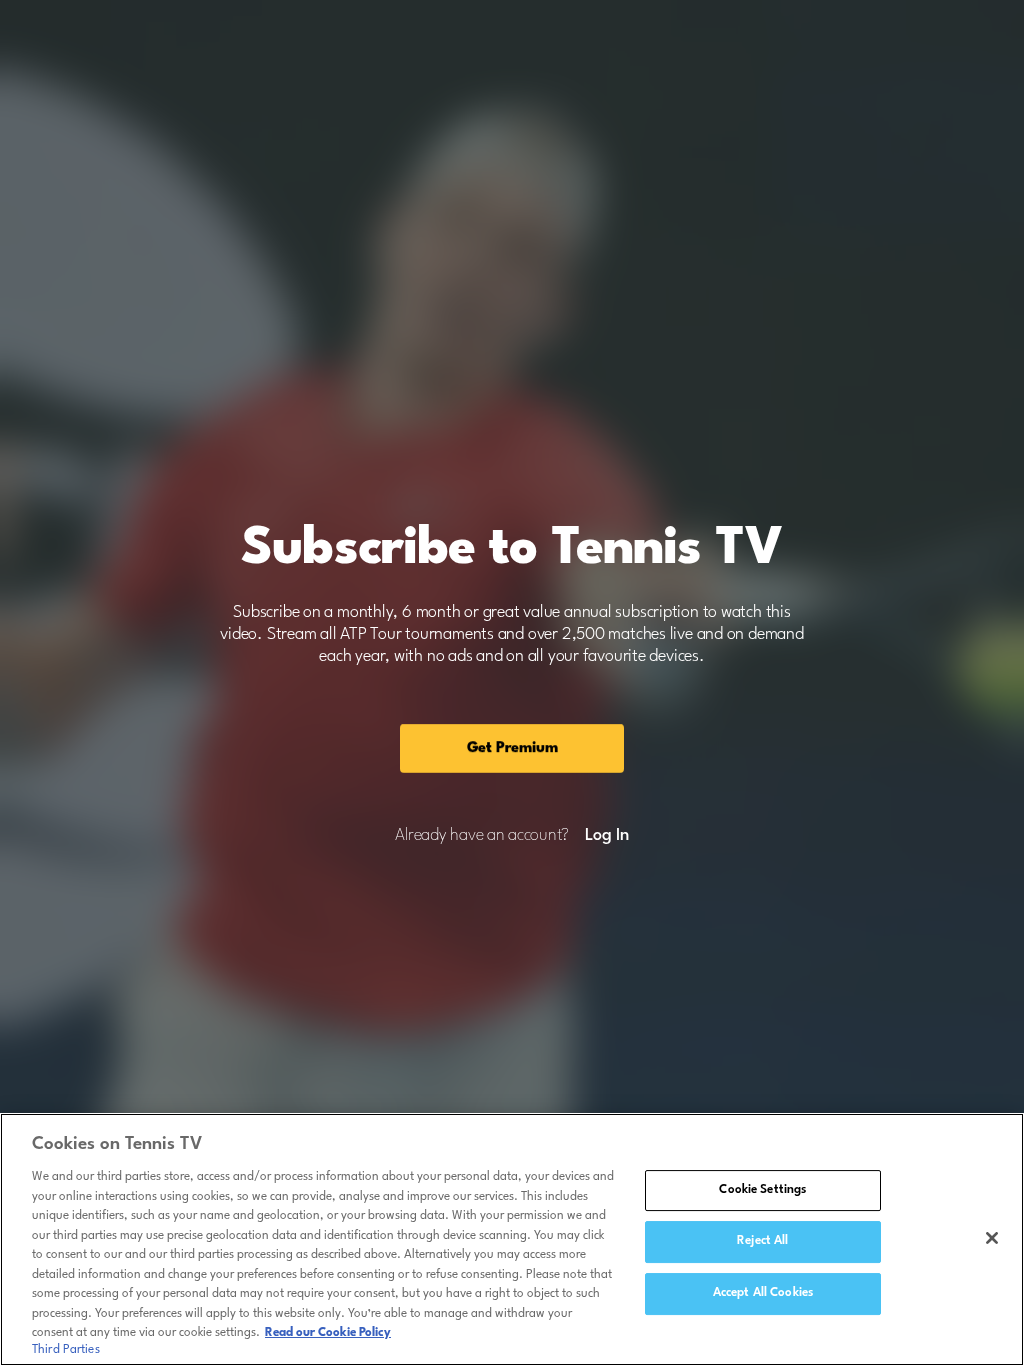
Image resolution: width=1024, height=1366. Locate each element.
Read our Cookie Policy (328, 1333)
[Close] (992, 1238)
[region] (512, 1239)
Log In (606, 836)
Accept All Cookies (763, 1293)
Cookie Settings (762, 1190)
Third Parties (66, 1350)
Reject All (762, 1241)
